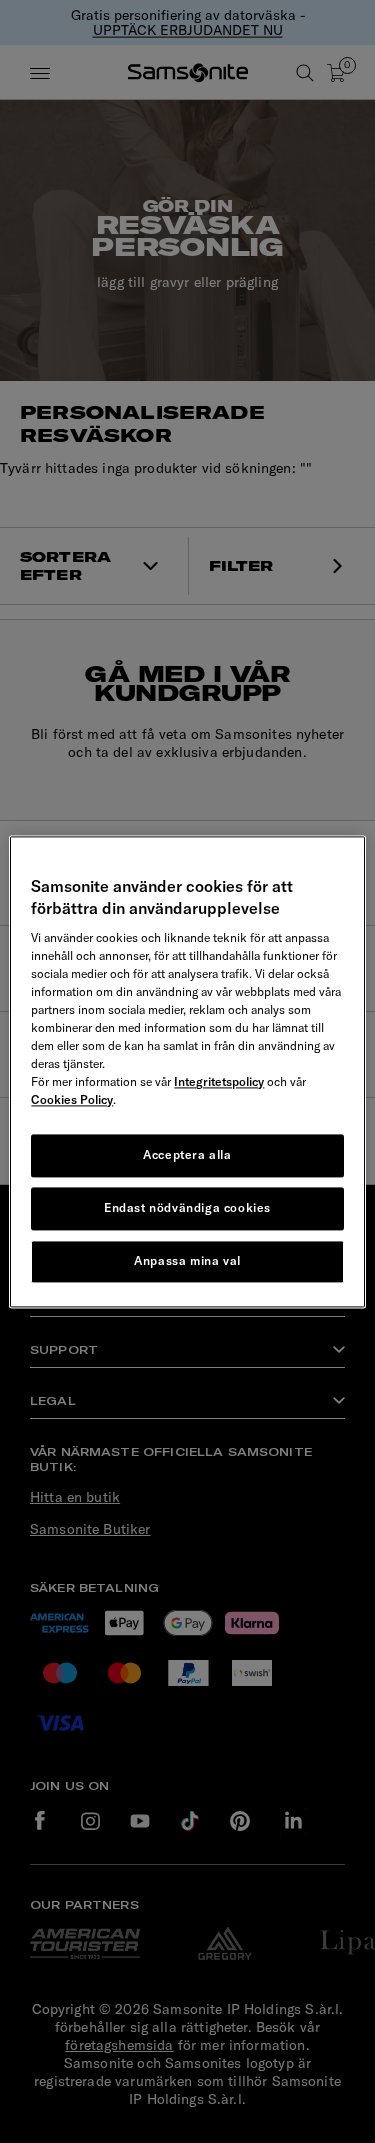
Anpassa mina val (187, 1260)
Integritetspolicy (219, 1082)
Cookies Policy (72, 1100)
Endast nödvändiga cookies (187, 1207)
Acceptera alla (187, 1155)
